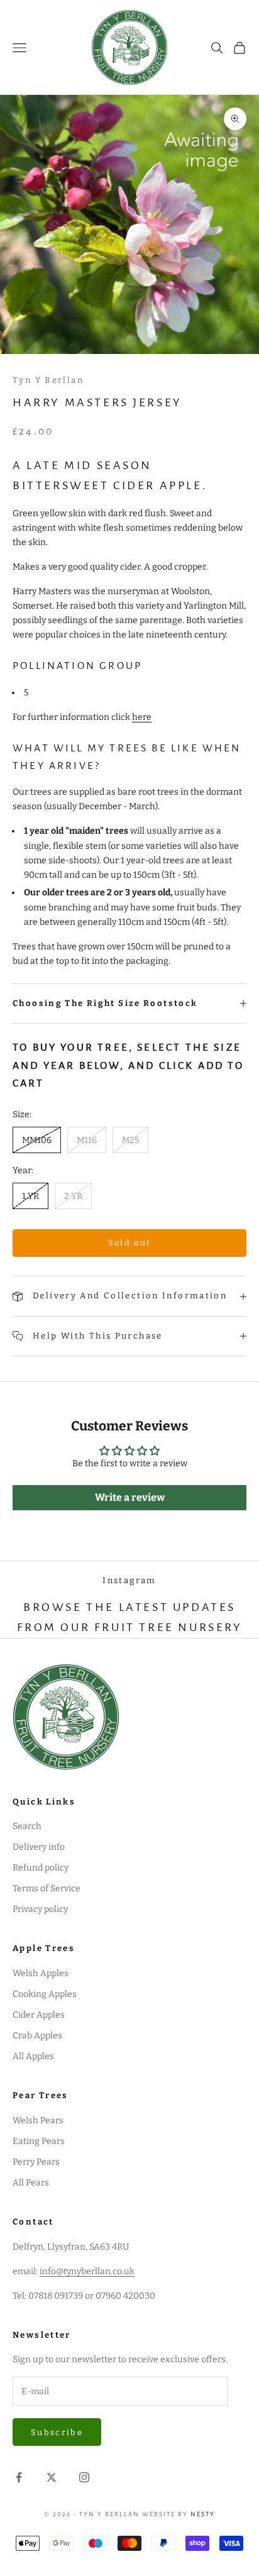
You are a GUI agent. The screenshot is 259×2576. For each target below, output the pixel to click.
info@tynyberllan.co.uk (87, 2271)
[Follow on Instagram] (84, 2477)
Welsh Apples (41, 1973)
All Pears (31, 2183)
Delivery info (39, 1847)
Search (27, 1826)
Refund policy (41, 1868)
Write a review (130, 1497)
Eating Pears (39, 2141)
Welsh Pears (38, 2120)
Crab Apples (37, 2036)
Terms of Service (47, 1888)
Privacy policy (40, 1909)
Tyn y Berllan (48, 380)
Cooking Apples (45, 1994)
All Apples (33, 2056)
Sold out (130, 1243)
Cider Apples (39, 2015)
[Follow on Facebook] (19, 2477)
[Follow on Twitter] (52, 2477)
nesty (203, 2514)
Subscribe (57, 2432)
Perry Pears (36, 2162)
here (142, 717)
